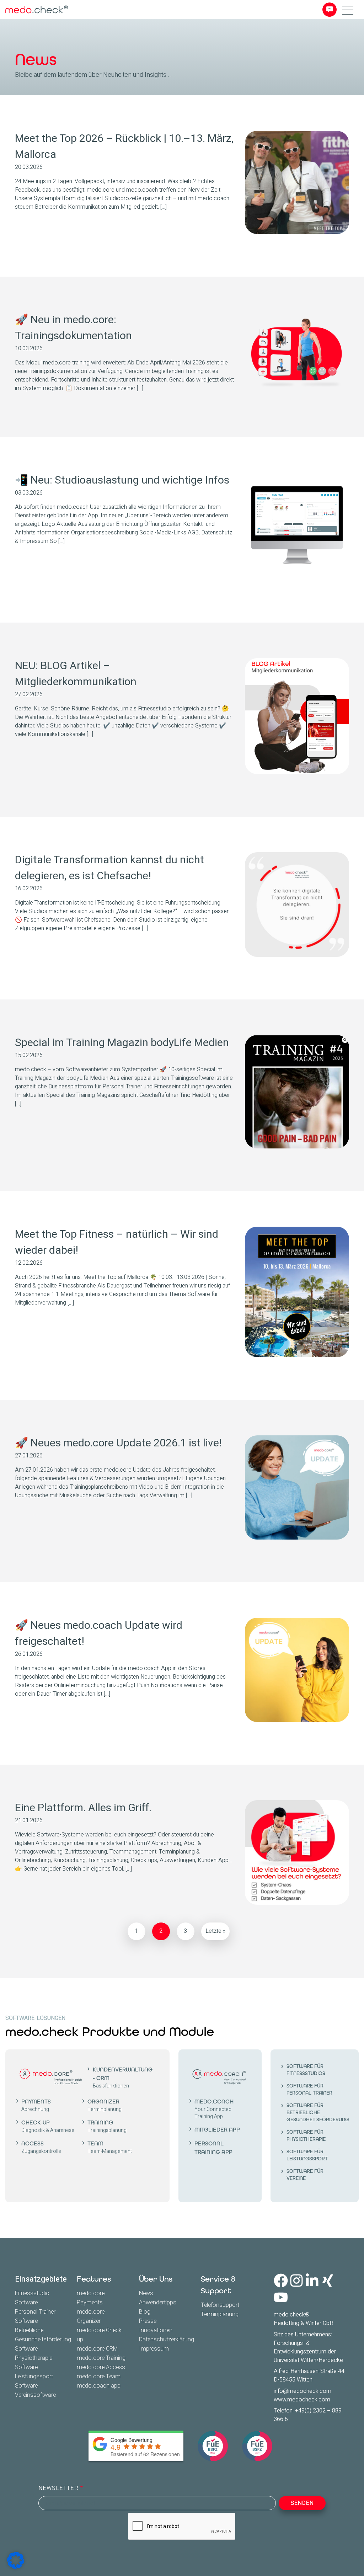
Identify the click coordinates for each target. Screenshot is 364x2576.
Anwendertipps (158, 2303)
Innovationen (156, 2330)
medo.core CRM (97, 2349)
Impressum (154, 2349)
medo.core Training (101, 2358)
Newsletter (59, 2488)
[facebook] (281, 2281)
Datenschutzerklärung (167, 2340)
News (146, 2293)
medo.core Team (99, 2377)
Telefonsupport (220, 2305)
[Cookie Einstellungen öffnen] (16, 2560)
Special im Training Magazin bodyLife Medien (122, 1043)
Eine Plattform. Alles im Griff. (83, 1808)
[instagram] (296, 2281)
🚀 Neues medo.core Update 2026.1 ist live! (118, 1443)
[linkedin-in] (312, 2281)
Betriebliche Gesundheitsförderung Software (43, 2340)
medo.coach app (99, 2386)
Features (94, 2279)
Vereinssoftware (35, 2395)
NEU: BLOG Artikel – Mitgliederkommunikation (76, 674)
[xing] (328, 2281)
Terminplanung (220, 2314)
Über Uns (156, 2279)
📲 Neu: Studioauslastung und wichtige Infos (122, 480)
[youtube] (281, 2297)
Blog (145, 2312)
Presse (148, 2321)
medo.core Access (101, 2367)
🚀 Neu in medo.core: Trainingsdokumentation (73, 328)
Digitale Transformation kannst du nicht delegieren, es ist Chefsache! (109, 868)
